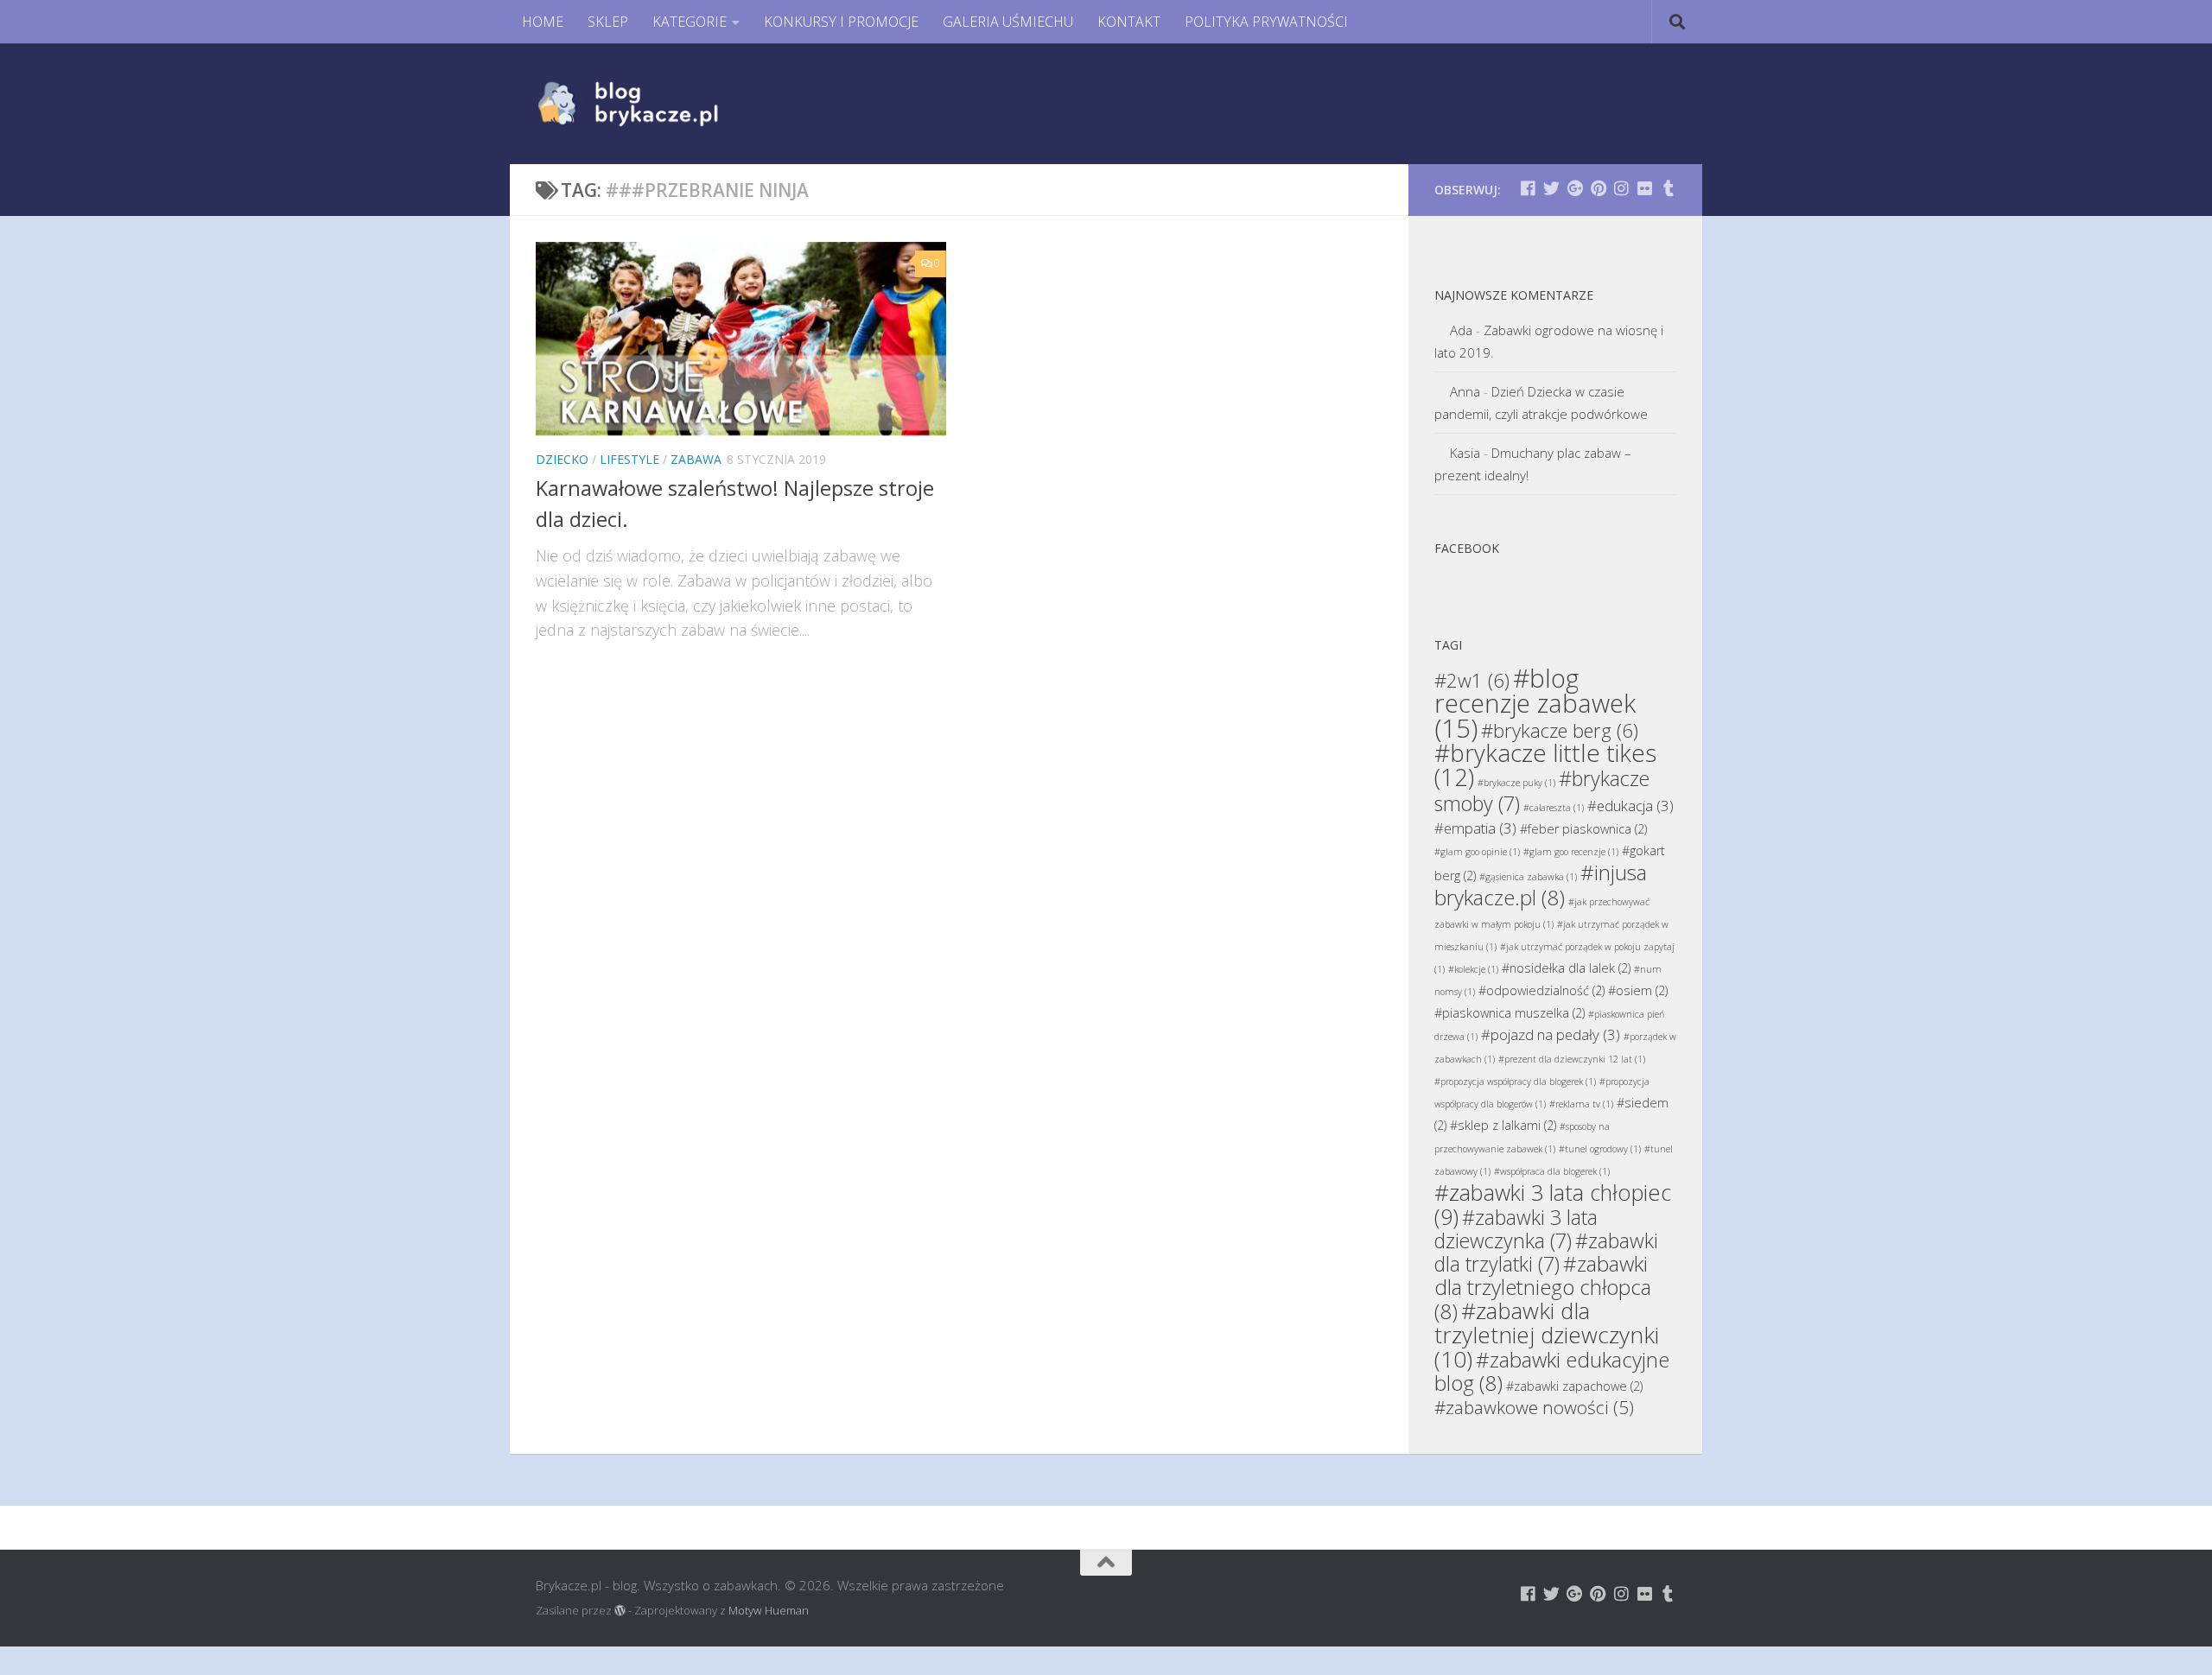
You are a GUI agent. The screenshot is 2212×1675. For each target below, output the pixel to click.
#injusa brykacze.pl (1541, 885)
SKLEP (608, 22)
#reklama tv (1581, 1104)
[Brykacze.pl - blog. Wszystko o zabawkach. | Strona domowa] (667, 104)
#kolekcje (1473, 969)
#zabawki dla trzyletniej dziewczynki (1547, 1335)
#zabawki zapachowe (1574, 1386)
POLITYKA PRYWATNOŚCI (1266, 22)
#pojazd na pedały (1551, 1034)
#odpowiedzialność (1541, 990)
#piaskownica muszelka (1510, 1013)
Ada (1461, 330)
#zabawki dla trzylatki (1546, 1252)
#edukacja (1630, 806)
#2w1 (1472, 680)
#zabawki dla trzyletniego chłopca (1543, 1287)
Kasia (1465, 453)
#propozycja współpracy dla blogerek (1515, 1082)
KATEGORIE (690, 22)
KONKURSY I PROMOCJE (841, 22)
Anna (1465, 391)
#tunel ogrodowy (1600, 1149)
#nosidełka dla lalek (1566, 968)
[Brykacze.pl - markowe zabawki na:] (1528, 188)
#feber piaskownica (1583, 829)
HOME (543, 22)
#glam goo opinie (1477, 852)
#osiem (1638, 990)
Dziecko (562, 459)
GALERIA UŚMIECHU (1008, 22)
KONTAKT (1129, 22)
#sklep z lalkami (1503, 1125)
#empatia (1475, 828)
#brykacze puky (1516, 783)
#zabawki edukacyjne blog (1552, 1371)
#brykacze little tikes (1545, 765)
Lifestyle (629, 459)
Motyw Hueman (769, 1610)
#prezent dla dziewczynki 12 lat (1572, 1059)
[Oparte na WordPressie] (620, 1611)
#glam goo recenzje (1571, 852)
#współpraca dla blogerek (1552, 1171)
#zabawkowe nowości (1534, 1407)
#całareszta (1554, 808)
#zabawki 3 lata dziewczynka (1516, 1229)
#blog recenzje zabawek (1535, 703)
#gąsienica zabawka (1528, 877)
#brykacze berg (1560, 730)
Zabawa (696, 459)
